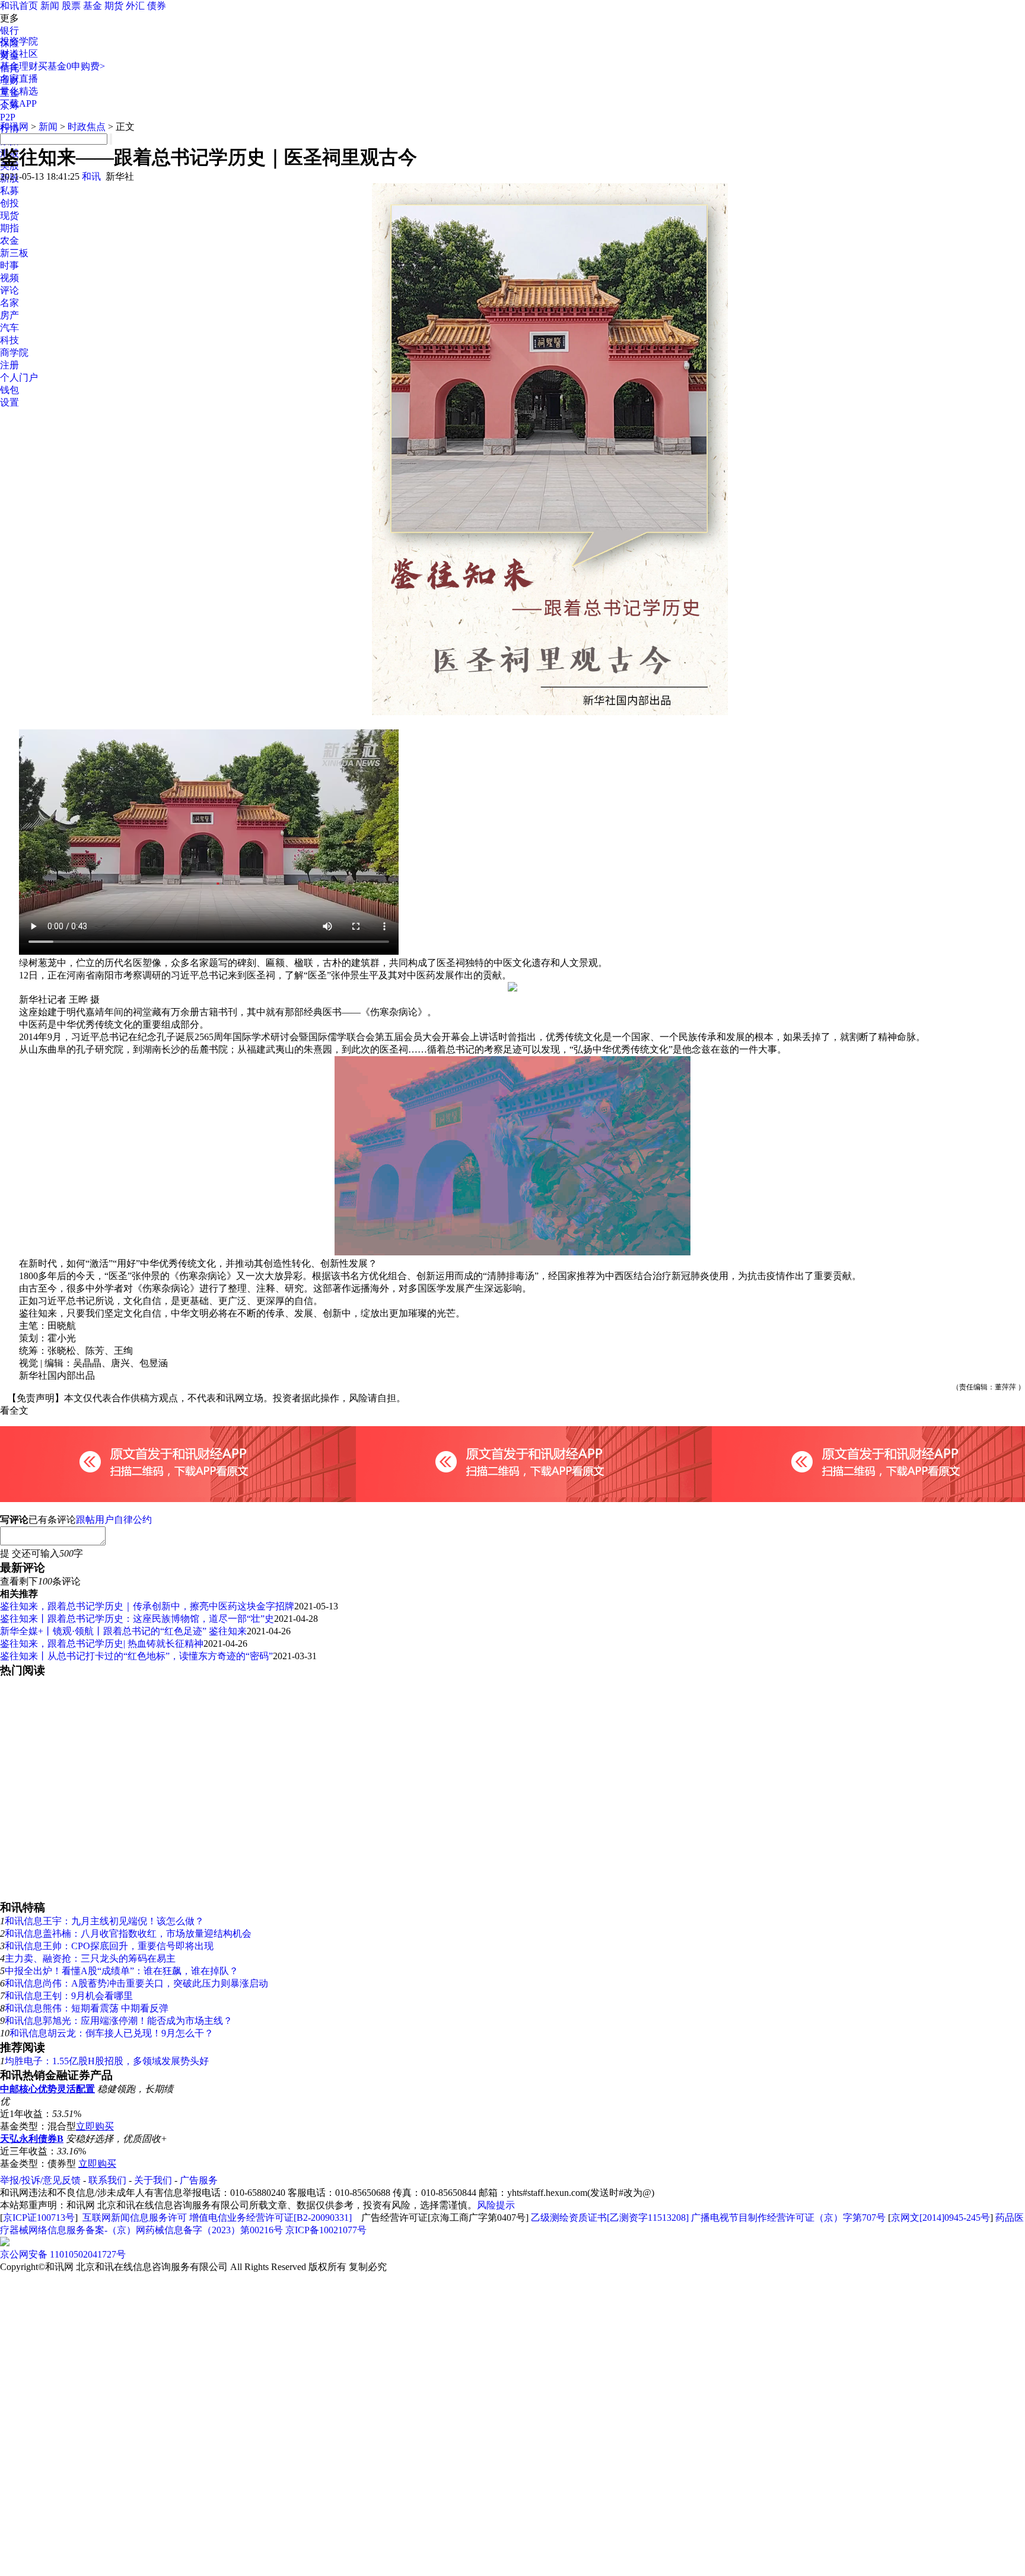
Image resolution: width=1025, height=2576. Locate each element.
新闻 (50, 6)
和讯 (91, 176)
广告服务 (199, 2180)
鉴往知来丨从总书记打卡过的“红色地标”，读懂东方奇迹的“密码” (136, 1656)
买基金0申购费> (71, 66)
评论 (9, 290)
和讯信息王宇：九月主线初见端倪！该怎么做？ (104, 1921)
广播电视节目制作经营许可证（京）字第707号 (788, 2218)
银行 (9, 31)
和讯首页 (19, 6)
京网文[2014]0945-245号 (940, 2218)
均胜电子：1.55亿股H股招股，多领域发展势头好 (107, 2061)
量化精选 (19, 91)
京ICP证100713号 (39, 2218)
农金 (9, 240)
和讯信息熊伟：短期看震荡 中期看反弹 (87, 2008)
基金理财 (19, 66)
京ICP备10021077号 (326, 2230)
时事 (9, 265)
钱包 (9, 390)
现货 (9, 216)
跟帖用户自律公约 (114, 1520)
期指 (9, 228)
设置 (9, 402)
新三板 (14, 253)
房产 (9, 315)
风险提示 (496, 2205)
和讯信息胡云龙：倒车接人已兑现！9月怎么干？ (112, 2033)
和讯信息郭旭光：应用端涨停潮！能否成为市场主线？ (119, 2021)
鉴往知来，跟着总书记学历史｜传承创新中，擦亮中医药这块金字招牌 (147, 1606)
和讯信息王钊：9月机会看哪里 (69, 1996)
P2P (8, 117)
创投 (9, 203)
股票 (71, 6)
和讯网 (14, 127)
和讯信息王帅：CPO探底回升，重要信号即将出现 (109, 1946)
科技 (9, 340)
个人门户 (19, 377)
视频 (9, 278)
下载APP (18, 103)
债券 (157, 6)
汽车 (9, 328)
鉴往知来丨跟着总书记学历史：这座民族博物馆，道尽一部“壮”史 (137, 1619)
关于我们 (153, 2180)
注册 (9, 365)
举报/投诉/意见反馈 (40, 2180)
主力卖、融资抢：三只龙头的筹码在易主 (90, 1958)
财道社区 (19, 54)
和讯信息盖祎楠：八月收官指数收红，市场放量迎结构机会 (128, 1933)
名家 (9, 303)
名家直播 (19, 79)
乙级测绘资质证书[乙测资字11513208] (610, 2218)
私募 (9, 191)
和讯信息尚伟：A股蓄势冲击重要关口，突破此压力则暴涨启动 (136, 1983)
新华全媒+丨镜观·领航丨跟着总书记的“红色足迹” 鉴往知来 (123, 1631)
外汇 (135, 6)
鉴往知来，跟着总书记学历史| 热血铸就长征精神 (102, 1644)
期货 (114, 6)
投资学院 (19, 41)
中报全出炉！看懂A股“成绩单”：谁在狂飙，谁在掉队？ (122, 1971)
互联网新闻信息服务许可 (135, 2218)
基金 (93, 6)
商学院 (14, 353)
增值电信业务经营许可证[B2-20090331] (270, 2218)
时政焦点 (87, 127)
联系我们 (107, 2180)
